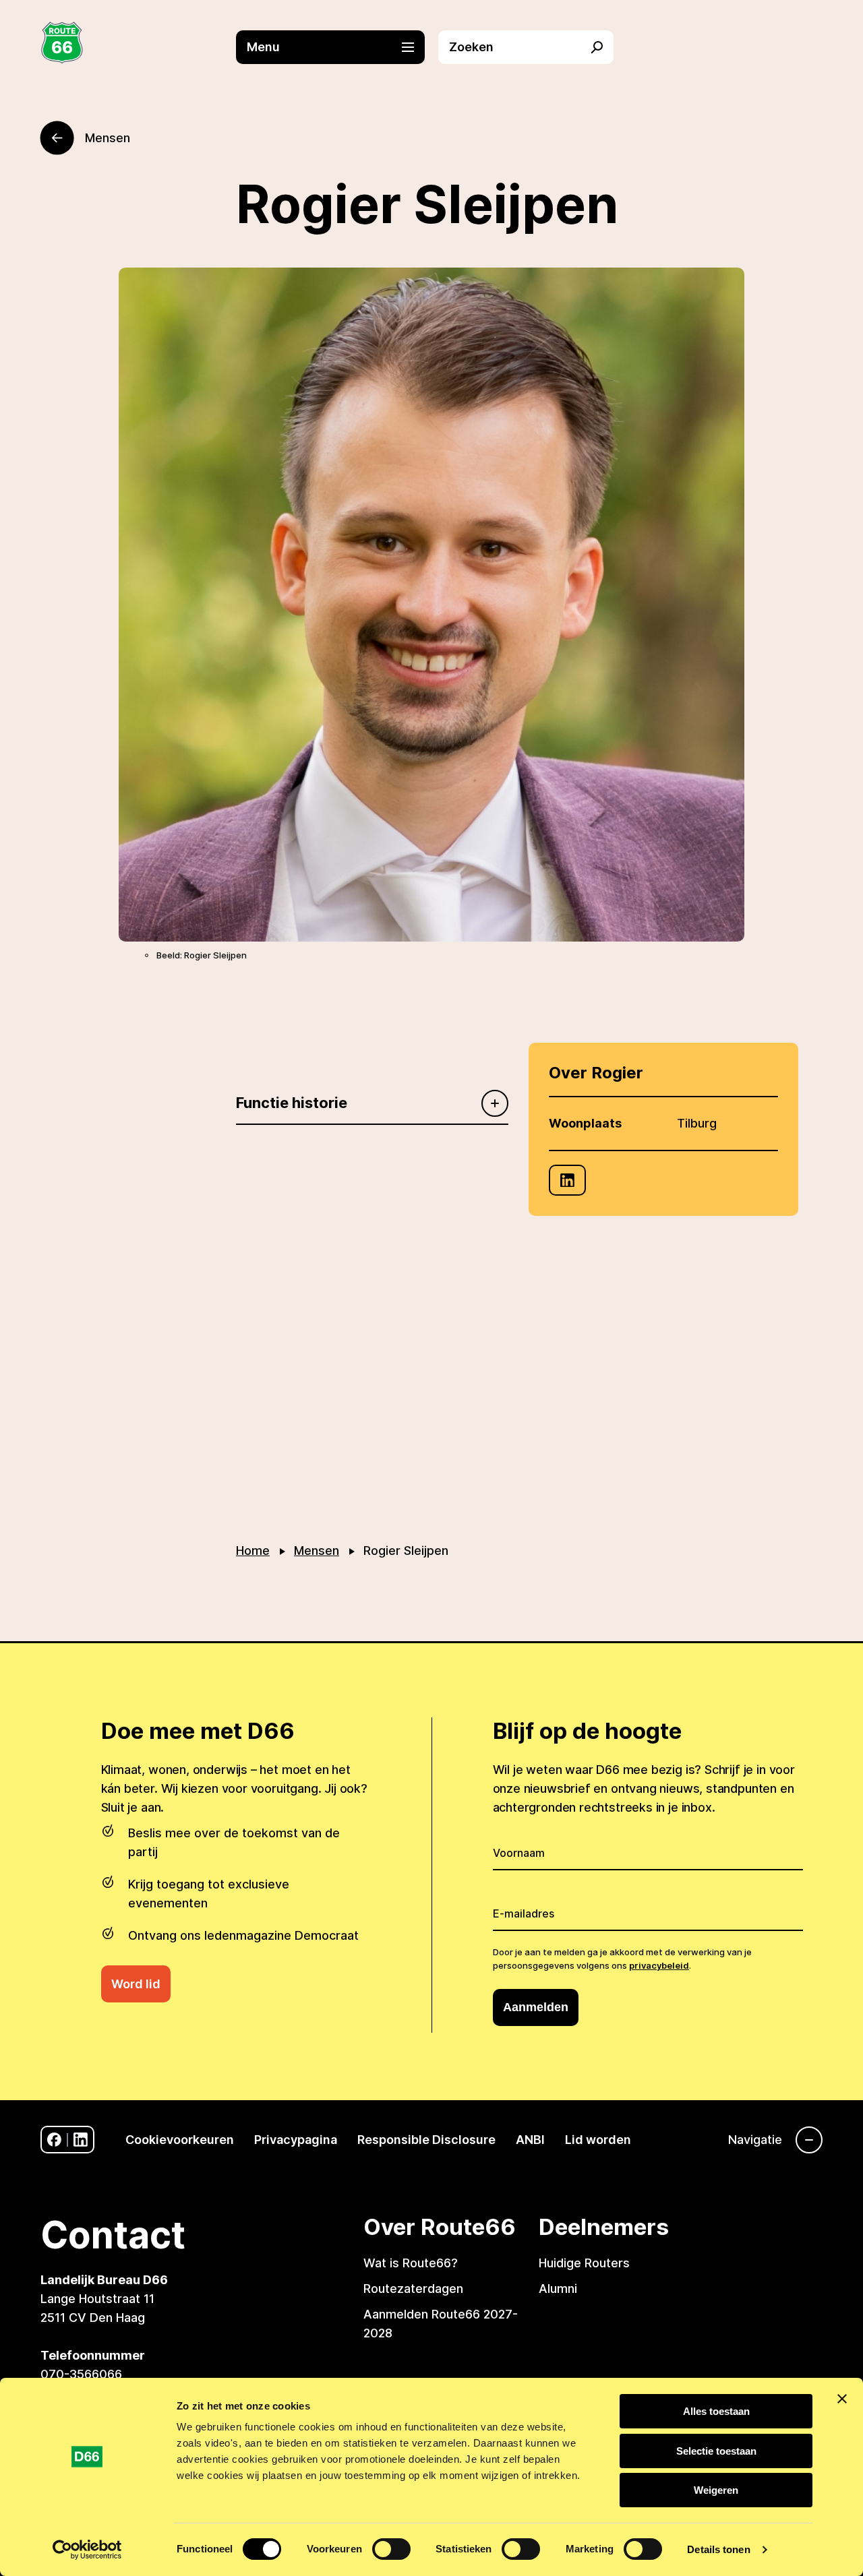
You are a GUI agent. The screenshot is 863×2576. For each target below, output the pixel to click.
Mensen (317, 1551)
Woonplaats (585, 1123)
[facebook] (54, 2140)
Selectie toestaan (716, 2451)
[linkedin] (81, 2140)
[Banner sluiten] (842, 2399)
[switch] (391, 2549)
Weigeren (716, 2490)
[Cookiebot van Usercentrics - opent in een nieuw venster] (87, 2550)
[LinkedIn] (567, 1180)
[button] (337, 47)
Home (253, 1551)
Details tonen (718, 2549)
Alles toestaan (716, 2411)
